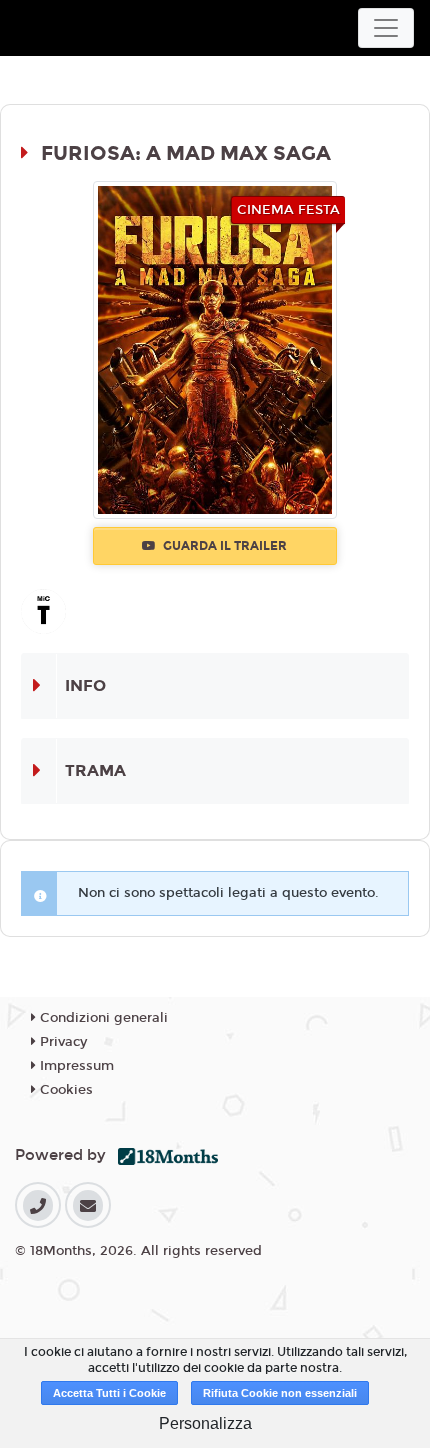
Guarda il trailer (223, 546)
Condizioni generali (102, 1018)
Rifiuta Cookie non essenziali (280, 1393)
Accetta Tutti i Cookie (109, 1393)
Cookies (64, 1090)
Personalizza (205, 1423)
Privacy (61, 1042)
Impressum (75, 1066)
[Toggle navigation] (386, 28)
